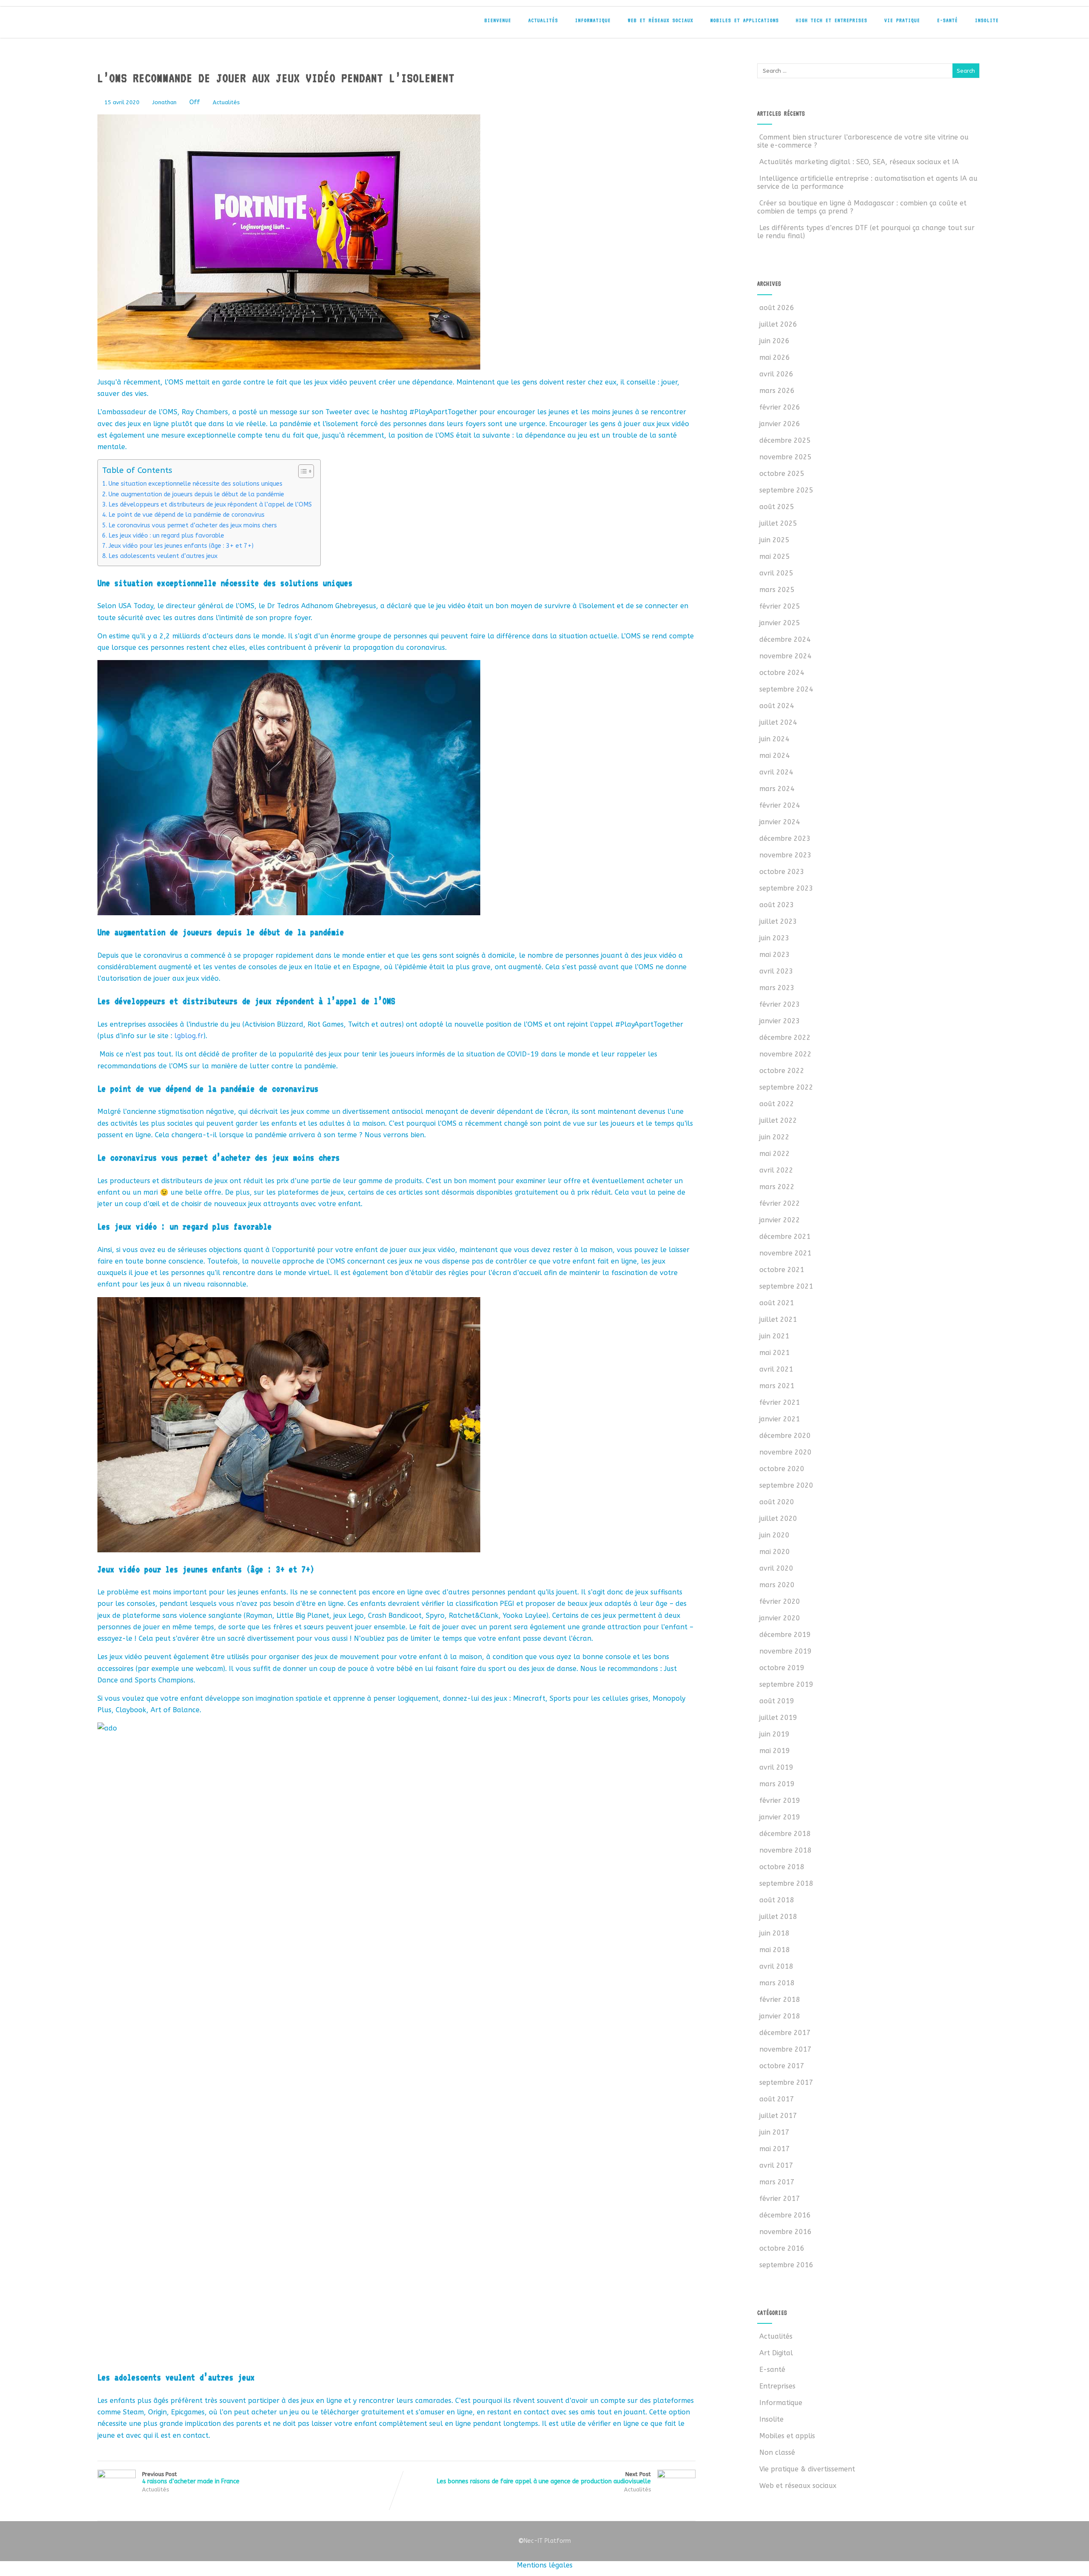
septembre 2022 (786, 1087)
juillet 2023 (778, 921)
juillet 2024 (778, 722)
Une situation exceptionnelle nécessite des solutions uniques (195, 484)
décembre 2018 (785, 1834)
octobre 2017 (782, 2066)
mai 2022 (775, 1154)
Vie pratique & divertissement (807, 2469)
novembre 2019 (785, 1651)
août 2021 (777, 1303)
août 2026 (777, 308)
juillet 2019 (778, 1718)
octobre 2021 (782, 1270)
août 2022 (777, 1104)
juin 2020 (774, 1535)
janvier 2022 (780, 1220)
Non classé (777, 2452)
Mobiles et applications (745, 20)
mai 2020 (775, 1552)
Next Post (544, 2478)
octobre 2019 (782, 1668)
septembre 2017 (786, 2082)
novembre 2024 (785, 656)
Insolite (987, 20)
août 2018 (777, 1900)
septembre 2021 (786, 1286)
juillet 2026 (778, 324)
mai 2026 (775, 357)
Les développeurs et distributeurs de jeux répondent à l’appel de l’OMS (210, 505)
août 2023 (777, 905)
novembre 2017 (785, 2049)
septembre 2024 (786, 689)
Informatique (593, 20)
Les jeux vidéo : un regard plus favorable (166, 536)
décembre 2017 (785, 2033)
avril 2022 (776, 1170)
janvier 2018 (780, 2016)
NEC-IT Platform (153, 25)
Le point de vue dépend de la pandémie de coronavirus (187, 515)
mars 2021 (777, 1386)
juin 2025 (774, 540)
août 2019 (777, 1701)
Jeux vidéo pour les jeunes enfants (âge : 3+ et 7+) (181, 546)
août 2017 (777, 2099)
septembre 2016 (786, 2265)
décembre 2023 (785, 838)
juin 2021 (774, 1336)
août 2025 (777, 507)
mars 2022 (777, 1187)
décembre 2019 (785, 1635)
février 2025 (780, 606)
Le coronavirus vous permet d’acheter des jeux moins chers (193, 525)
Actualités (543, 20)
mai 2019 (775, 1751)
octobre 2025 (782, 474)
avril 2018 (776, 1966)
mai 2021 (775, 1353)
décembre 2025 (785, 440)
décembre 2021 (785, 1237)
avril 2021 (776, 1369)
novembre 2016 (785, 2232)
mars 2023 (777, 988)
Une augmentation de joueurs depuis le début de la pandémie (196, 494)
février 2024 (780, 805)
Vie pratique (902, 20)
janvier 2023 (780, 1021)
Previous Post (191, 2478)
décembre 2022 (785, 1038)
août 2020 (777, 1502)
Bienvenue (498, 20)
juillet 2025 (778, 523)
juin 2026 (774, 341)
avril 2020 (776, 1568)
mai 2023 (775, 955)
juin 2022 (774, 1137)
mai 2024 (775, 756)
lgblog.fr (189, 1036)
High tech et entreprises (832, 20)
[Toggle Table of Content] (302, 471)
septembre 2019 (786, 1684)
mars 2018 (777, 1983)
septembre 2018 (786, 1883)
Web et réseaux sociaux (661, 20)
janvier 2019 (780, 1817)
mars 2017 (777, 2182)
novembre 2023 (785, 855)
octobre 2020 (782, 1469)
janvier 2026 (780, 424)
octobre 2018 (782, 1867)
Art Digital (776, 2353)
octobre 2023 (782, 872)
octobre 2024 (782, 673)
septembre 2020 (786, 1485)
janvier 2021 (780, 1419)
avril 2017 (776, 2165)
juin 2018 (774, 1933)
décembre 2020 (785, 1436)
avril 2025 (776, 573)
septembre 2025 (786, 490)
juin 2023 (774, 938)
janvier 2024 (780, 822)
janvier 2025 (780, 623)
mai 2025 (775, 556)
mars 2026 (777, 391)
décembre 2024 (785, 639)
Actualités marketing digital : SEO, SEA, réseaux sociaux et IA (859, 162)
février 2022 (780, 1203)
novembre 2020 (785, 1452)
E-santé (948, 20)
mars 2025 (777, 590)
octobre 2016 (782, 2248)
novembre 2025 (785, 457)
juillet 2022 (778, 1120)
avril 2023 (776, 971)
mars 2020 (777, 1585)
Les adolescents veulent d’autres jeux (163, 556)
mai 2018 (775, 1950)
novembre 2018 (785, 1850)
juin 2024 (774, 739)
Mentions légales (545, 2565)
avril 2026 (776, 374)
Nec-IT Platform (544, 2541)
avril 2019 (776, 1767)
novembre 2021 (785, 1253)
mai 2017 (775, 2149)
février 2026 (780, 407)
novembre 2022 (785, 1054)
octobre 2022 (782, 1071)
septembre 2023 (786, 888)
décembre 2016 (785, 2215)
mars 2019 (777, 1784)
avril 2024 (776, 772)
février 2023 (780, 1004)
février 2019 (780, 1800)
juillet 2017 (778, 2116)
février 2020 (780, 1601)
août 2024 (777, 706)
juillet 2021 (778, 1319)
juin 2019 (774, 1734)
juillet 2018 (778, 1917)
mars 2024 (777, 789)
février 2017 (780, 2199)
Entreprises (777, 2386)
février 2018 (780, 2000)
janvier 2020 (780, 1618)
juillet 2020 (778, 1519)
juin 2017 (774, 2132)
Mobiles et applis (787, 2436)
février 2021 (780, 1402)
